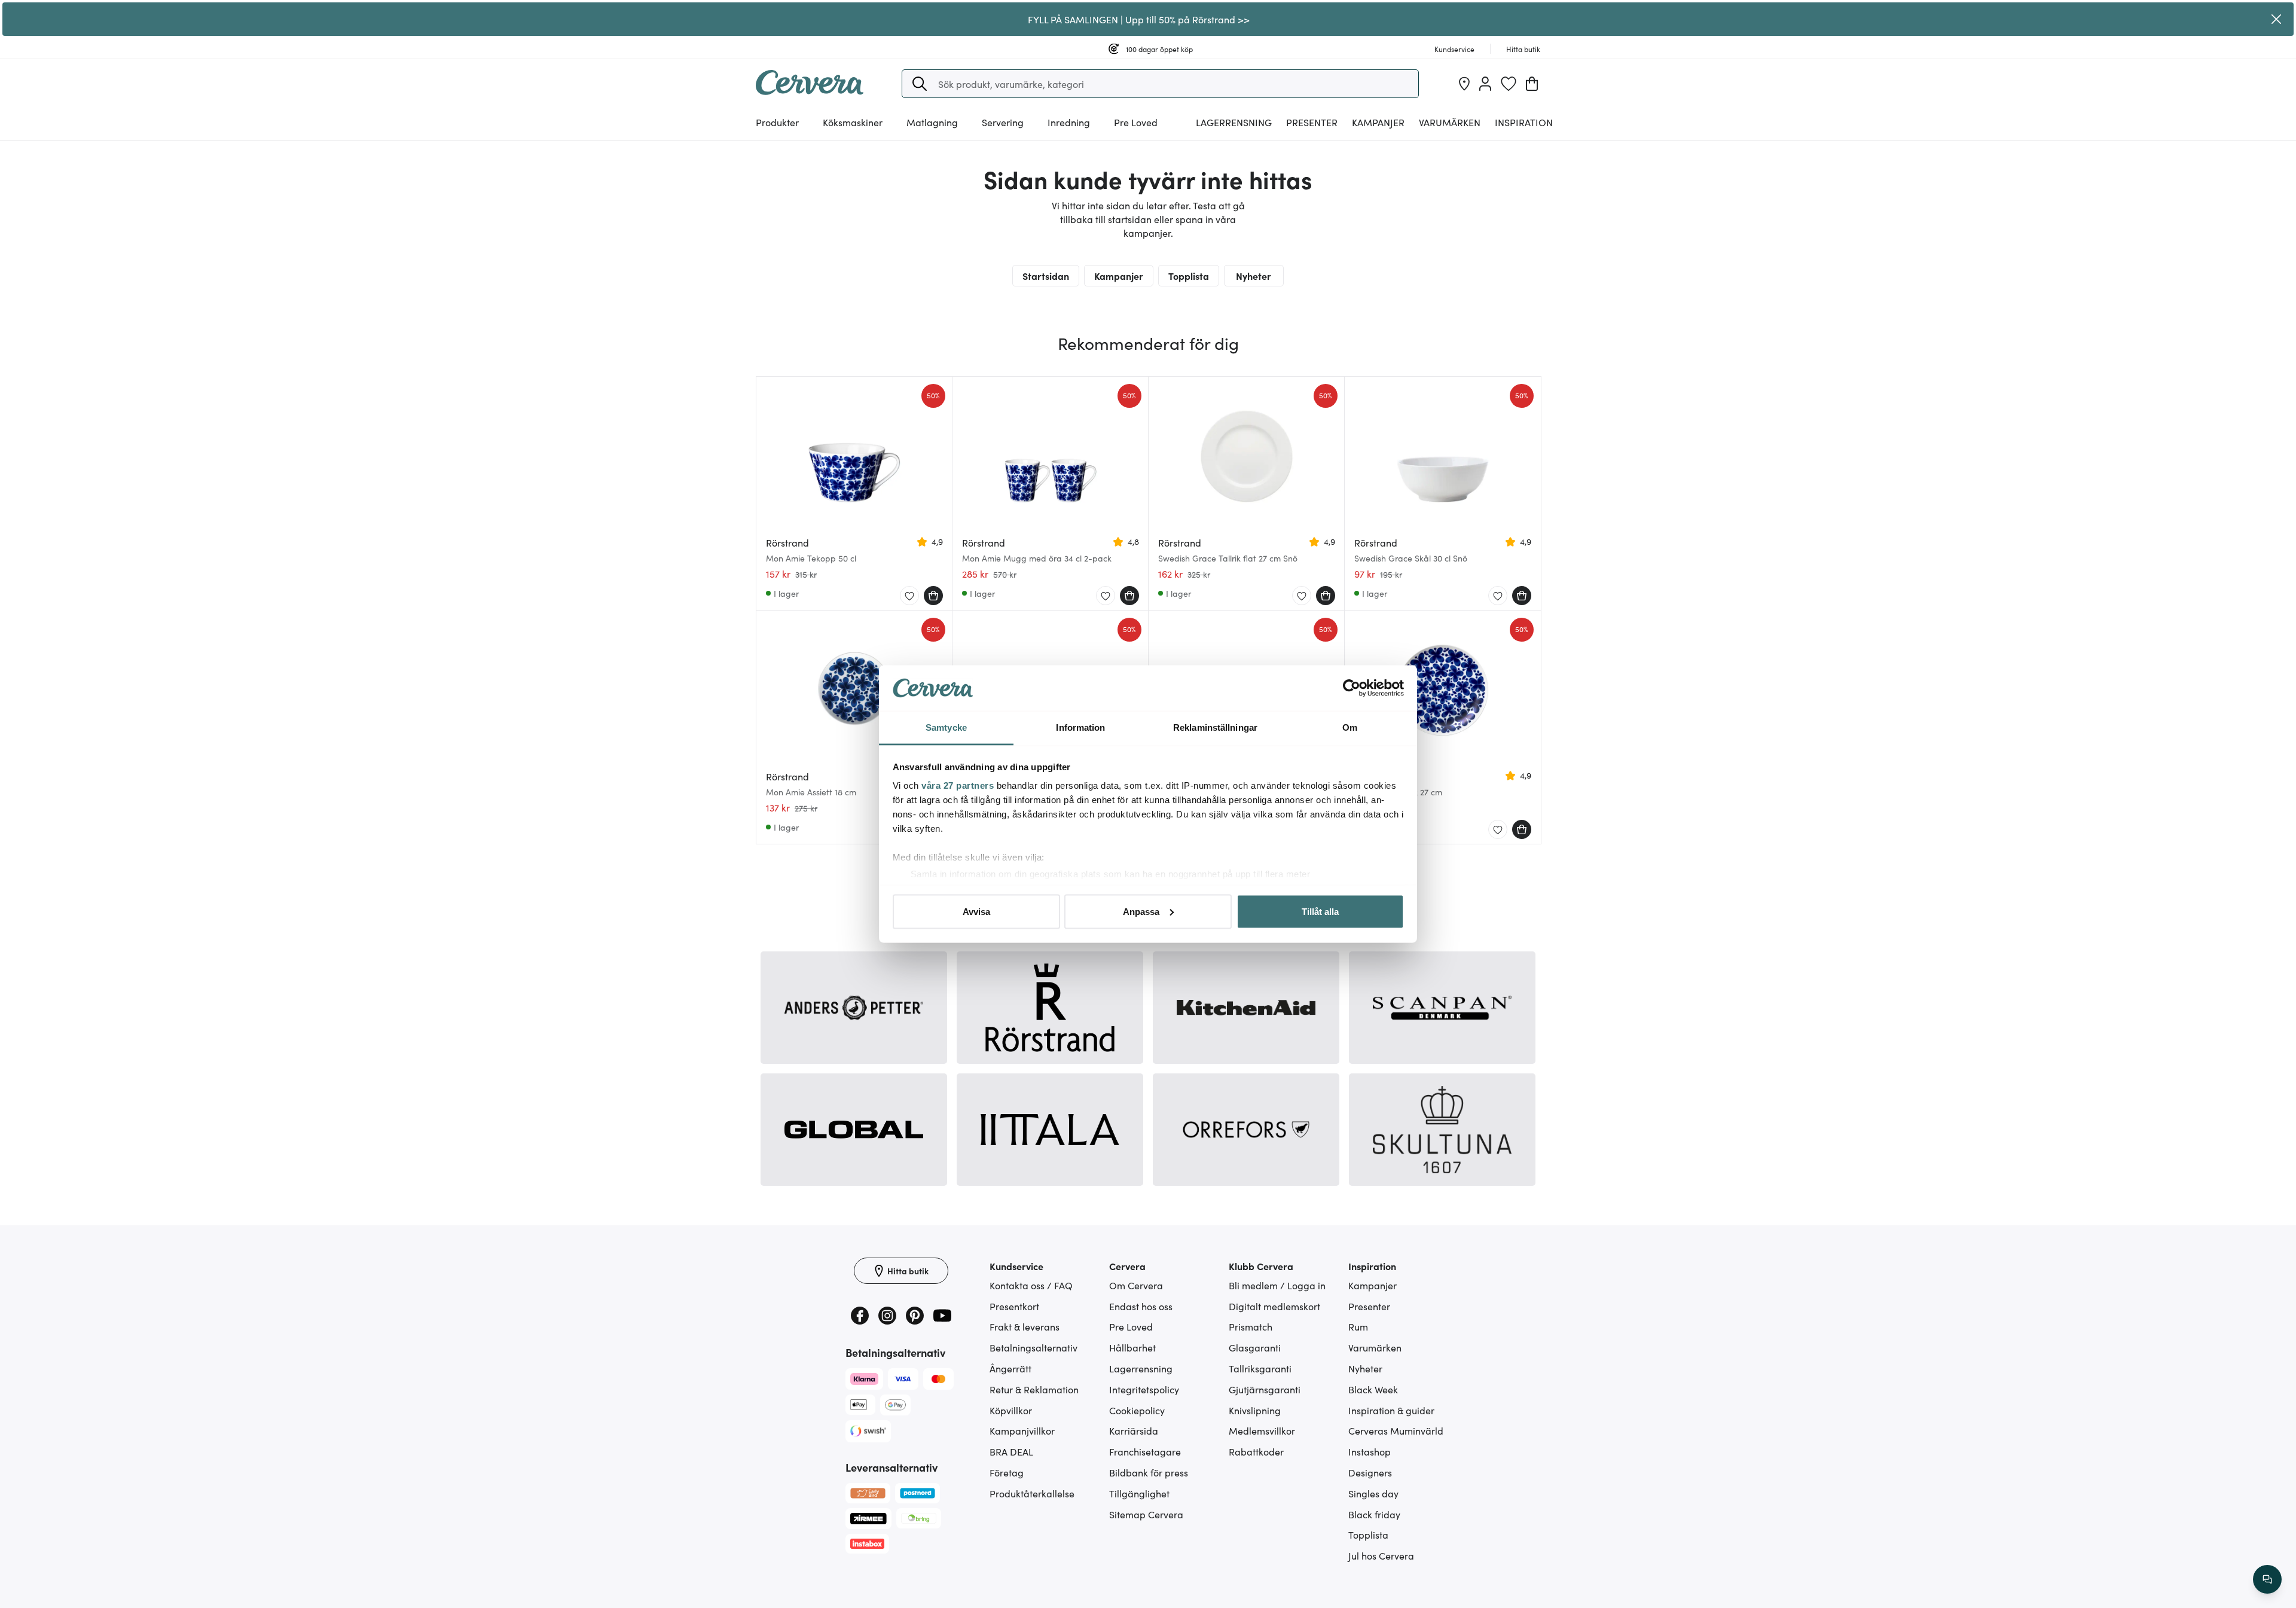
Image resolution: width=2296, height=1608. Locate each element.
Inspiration (1524, 122)
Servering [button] (1003, 122)
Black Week (1373, 1389)
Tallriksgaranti (1260, 1368)
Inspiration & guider (1391, 1410)
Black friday (1374, 1514)
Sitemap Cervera (1146, 1514)
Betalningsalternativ (1033, 1347)
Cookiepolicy (1137, 1410)
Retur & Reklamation (1034, 1389)
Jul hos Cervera (1381, 1555)
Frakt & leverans (1025, 1326)
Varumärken (1450, 122)
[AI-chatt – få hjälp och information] (2267, 1579)
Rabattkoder (1256, 1451)
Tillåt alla (1320, 911)
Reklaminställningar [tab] (1215, 727)
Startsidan (1046, 276)
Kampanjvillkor (1022, 1430)
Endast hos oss (1141, 1306)
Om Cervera (1136, 1285)
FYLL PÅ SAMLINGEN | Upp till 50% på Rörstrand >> (1139, 19)
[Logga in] (1485, 84)
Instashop (1370, 1451)
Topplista (1189, 276)
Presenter (1369, 1306)
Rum (1358, 1326)
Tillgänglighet (1139, 1493)
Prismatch (1251, 1326)
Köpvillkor (1011, 1410)
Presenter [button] (1312, 122)
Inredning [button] (1069, 122)
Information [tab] (1080, 727)
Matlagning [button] (932, 122)
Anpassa (1141, 911)
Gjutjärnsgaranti (1265, 1389)
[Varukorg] (1532, 84)
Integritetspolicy (1144, 1389)
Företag (1007, 1472)
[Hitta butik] (1464, 84)
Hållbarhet (1132, 1347)
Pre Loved (1136, 122)
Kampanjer (1378, 122)
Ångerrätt (1010, 1368)
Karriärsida (1134, 1430)
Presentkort (1014, 1306)
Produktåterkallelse (1032, 1493)
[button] (920, 84)
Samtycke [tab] (946, 727)
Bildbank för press (1149, 1472)
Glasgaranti (1255, 1347)
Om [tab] (1350, 727)
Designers (1370, 1472)
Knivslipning (1255, 1410)
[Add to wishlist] (909, 596)
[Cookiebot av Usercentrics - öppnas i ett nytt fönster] (1352, 688)
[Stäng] (2276, 19)
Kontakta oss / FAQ (1031, 1285)
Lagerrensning (1234, 122)
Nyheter (1254, 276)
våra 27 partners (958, 785)
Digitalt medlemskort (1274, 1306)
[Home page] (810, 91)
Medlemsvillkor (1262, 1430)
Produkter (777, 122)
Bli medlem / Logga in (1277, 1285)
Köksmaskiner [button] (853, 122)
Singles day (1373, 1493)
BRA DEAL (1011, 1451)
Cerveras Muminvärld (1396, 1430)
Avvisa (976, 911)
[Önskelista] (1509, 84)
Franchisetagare (1145, 1451)
